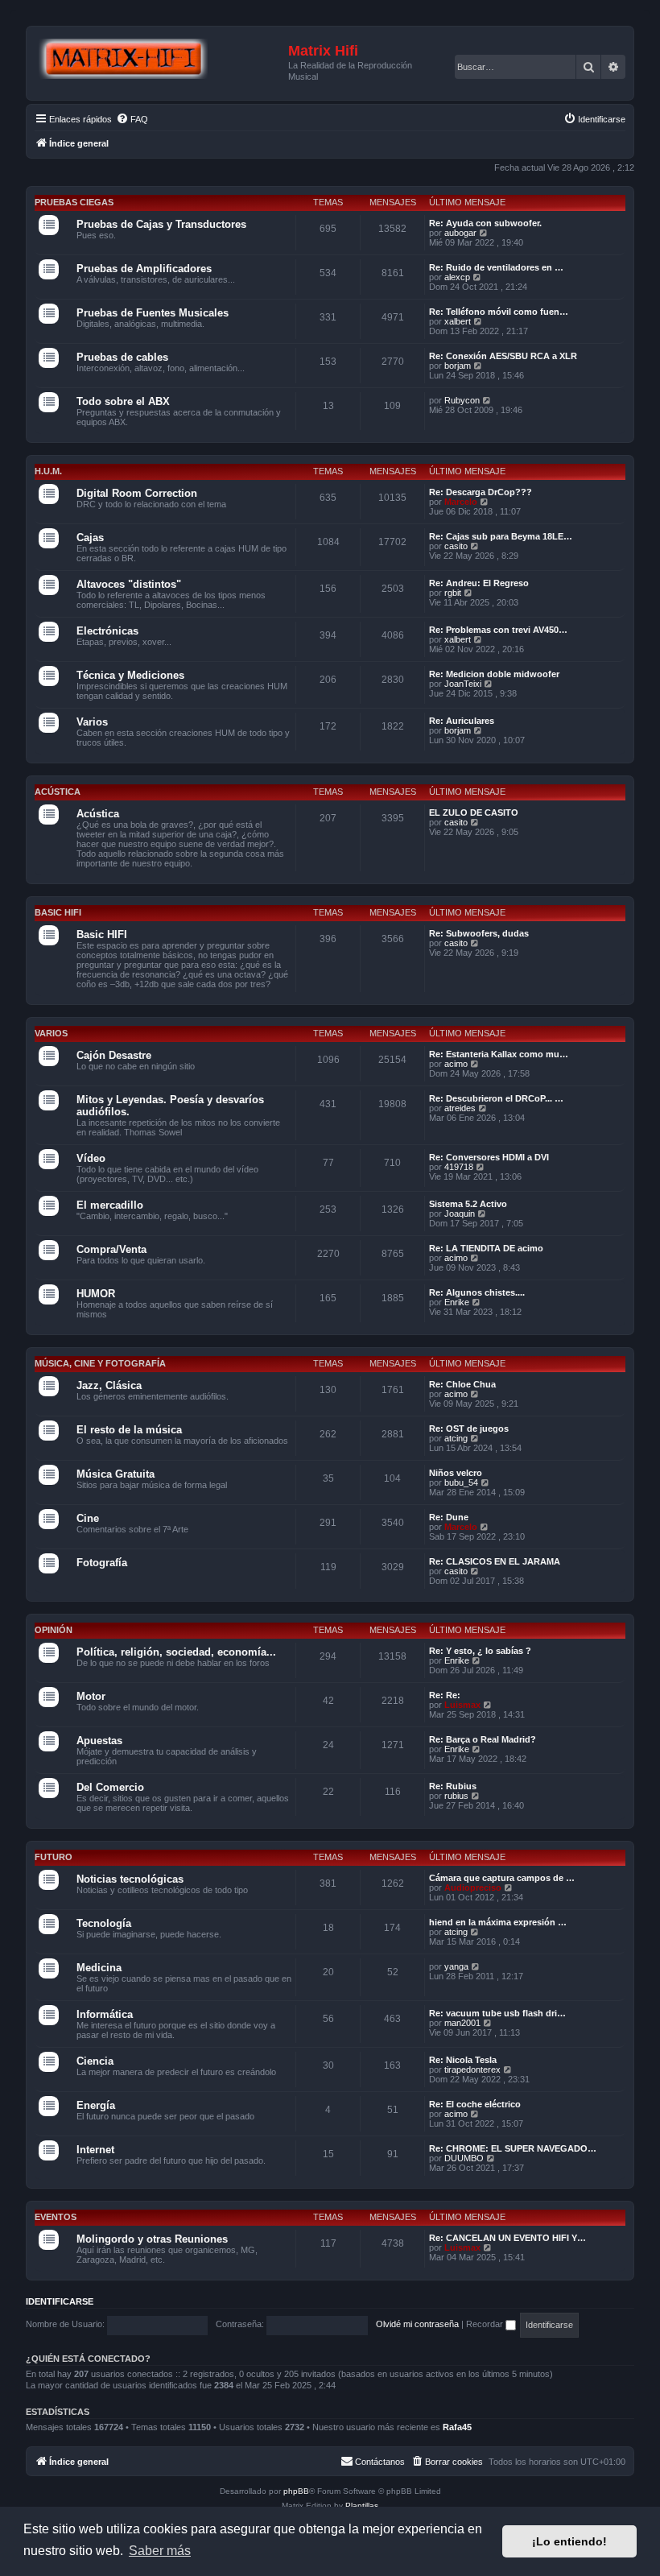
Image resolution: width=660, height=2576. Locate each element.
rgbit (453, 593)
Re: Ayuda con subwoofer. (485, 223)
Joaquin (460, 1214)
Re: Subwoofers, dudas (479, 933)
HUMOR (96, 1294)
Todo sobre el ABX (123, 401)
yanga (456, 1966)
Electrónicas (107, 631)
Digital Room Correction (137, 493)
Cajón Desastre (114, 1055)
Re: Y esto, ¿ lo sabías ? (480, 1651)
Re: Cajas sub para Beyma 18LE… (501, 536)
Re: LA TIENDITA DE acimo (486, 1248)
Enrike (457, 1302)
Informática (105, 2014)
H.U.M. (48, 471)
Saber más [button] (160, 2551)
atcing (456, 1438)
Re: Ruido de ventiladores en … (496, 267)
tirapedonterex (472, 2069)
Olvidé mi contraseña (417, 2324)
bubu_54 (461, 1482)
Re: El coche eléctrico (475, 2104)
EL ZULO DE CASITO (474, 812)
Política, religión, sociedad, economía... (176, 1652)
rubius (456, 1796)
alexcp (457, 277)
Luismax (462, 1705)
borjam (458, 366)
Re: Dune (449, 1517)
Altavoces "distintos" (129, 584)
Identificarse (60, 2301)
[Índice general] (159, 60)
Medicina (99, 1968)
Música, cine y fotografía (100, 1363)
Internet (95, 2150)
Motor (91, 1696)
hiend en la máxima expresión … (498, 1922)
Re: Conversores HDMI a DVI (489, 1157)
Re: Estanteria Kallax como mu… (499, 1054)
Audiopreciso (473, 1888)
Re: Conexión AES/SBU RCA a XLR (503, 356)
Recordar (486, 2324)
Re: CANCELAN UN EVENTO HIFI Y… (507, 2238)
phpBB (296, 2491)
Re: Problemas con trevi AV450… (498, 630)
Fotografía (102, 1563)
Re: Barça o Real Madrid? (483, 1739)
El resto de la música (129, 1430)
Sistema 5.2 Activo (468, 1204)
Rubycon (462, 400)
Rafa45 (457, 2427)
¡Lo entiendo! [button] (569, 2541)
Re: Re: (445, 1695)
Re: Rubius (453, 1786)
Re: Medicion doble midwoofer (494, 674)
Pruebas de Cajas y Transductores (161, 224)
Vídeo (91, 1158)
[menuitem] (132, 119)
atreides (460, 1108)
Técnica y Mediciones (130, 675)
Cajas (90, 538)
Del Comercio (110, 1787)
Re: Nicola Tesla (463, 2060)
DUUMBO (464, 2158)
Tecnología (104, 1923)
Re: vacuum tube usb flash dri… (497, 2013)
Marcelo (461, 502)
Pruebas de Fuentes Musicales (153, 313)
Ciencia (95, 2061)
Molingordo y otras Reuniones (152, 2239)
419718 (459, 1167)
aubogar (460, 233)
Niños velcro (456, 1473)
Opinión (54, 1630)
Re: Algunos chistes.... (477, 1292)
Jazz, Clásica (109, 1385)
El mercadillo (110, 1205)
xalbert (458, 321)
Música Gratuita (115, 1474)
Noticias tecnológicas (130, 1879)
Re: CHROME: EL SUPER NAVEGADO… (513, 2148)
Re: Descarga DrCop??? (481, 492)
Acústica (58, 792)
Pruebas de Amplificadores (144, 269)
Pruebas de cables (122, 357)
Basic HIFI (58, 912)
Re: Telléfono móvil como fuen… (499, 312)
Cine (88, 1518)
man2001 (462, 2023)
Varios (92, 722)
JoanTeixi (463, 684)
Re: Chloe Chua (462, 1384)
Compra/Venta (111, 1249)
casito (456, 546)
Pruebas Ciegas (74, 202)
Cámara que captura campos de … (502, 1878)
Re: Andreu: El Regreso (479, 583)
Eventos (56, 2217)
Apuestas (99, 1741)
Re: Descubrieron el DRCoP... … (496, 1098)
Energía (96, 2105)
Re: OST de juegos (469, 1429)
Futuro (54, 1857)
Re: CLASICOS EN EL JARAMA (495, 1561)
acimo (456, 1064)
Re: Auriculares (462, 721)
